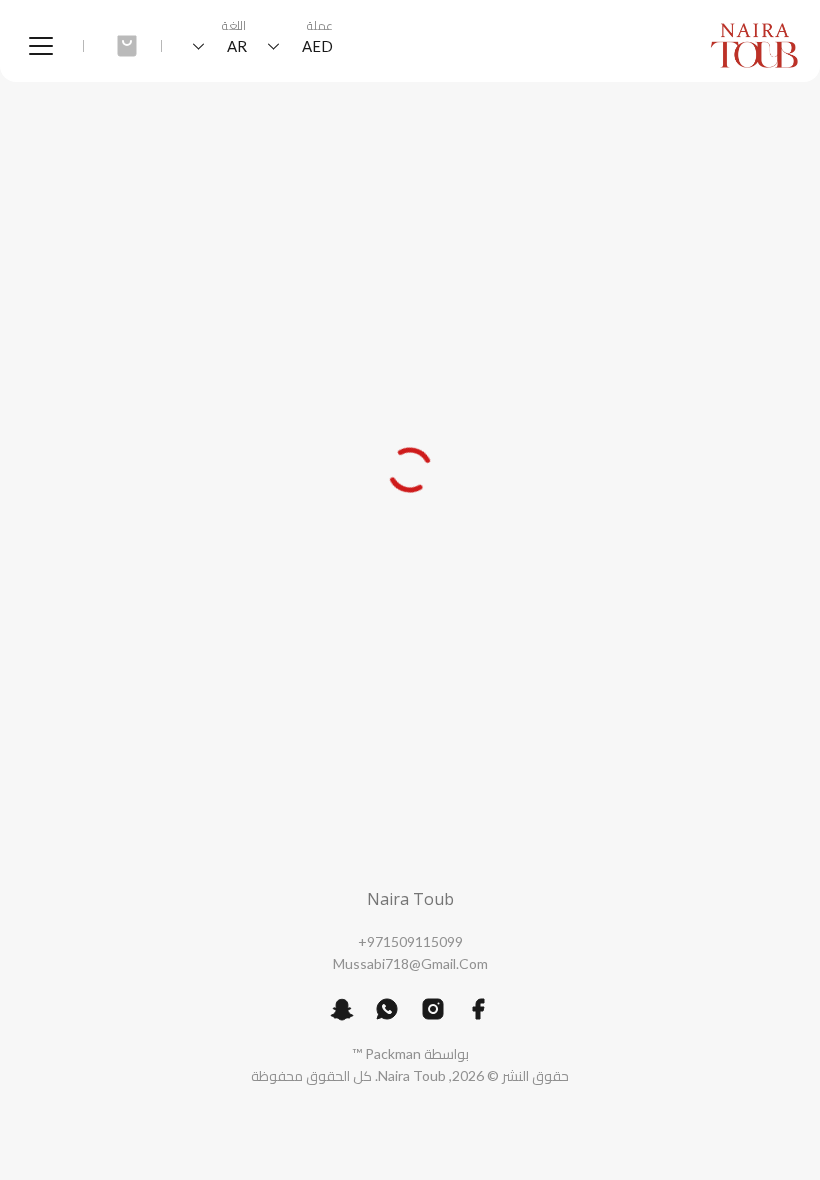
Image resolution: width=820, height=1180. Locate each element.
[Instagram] (433, 1009)
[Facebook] (478, 1009)
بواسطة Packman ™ (410, 1053)
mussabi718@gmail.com (410, 963)
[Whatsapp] (387, 1009)
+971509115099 (410, 941)
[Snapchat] (342, 1009)
